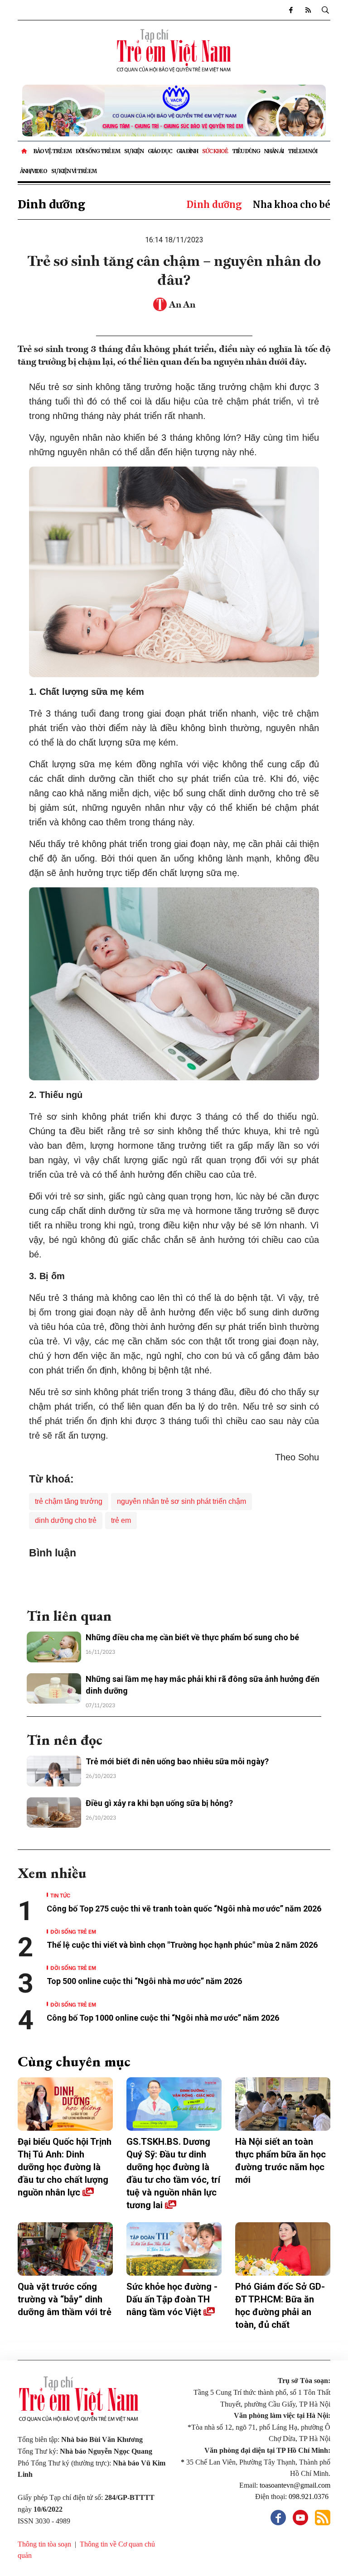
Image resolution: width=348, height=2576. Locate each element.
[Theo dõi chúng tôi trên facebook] (290, 10)
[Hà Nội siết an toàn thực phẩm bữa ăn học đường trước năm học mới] (283, 2104)
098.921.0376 (309, 2497)
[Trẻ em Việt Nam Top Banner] (174, 111)
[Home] (25, 151)
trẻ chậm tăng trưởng (69, 1501)
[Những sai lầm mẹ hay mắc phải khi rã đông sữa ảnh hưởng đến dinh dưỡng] (54, 1689)
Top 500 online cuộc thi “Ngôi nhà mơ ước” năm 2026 (144, 1981)
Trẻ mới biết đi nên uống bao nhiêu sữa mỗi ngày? (177, 1761)
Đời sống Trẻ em (98, 151)
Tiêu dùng (246, 151)
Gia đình (187, 151)
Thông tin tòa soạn (44, 2544)
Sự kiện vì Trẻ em (74, 171)
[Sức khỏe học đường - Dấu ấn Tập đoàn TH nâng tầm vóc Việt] (174, 2249)
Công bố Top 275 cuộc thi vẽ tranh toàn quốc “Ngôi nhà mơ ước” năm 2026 (184, 1909)
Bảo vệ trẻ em (53, 151)
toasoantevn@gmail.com (295, 2485)
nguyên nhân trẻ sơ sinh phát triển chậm (181, 1501)
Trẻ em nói (302, 151)
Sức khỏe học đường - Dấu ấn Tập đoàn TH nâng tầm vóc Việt (172, 2299)
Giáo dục (160, 151)
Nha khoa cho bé (292, 205)
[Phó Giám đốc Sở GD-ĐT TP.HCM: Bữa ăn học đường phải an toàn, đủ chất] (283, 2249)
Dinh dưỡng (51, 205)
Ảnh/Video (34, 171)
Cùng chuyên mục (74, 2061)
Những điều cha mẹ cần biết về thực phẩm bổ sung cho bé (192, 1637)
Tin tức (60, 1895)
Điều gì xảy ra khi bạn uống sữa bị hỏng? (159, 1803)
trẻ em (121, 1520)
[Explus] (174, 1580)
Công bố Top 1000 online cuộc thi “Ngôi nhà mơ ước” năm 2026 (164, 2018)
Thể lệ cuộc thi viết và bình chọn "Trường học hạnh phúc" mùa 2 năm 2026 (182, 1945)
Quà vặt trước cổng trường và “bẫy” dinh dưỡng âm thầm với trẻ (65, 2299)
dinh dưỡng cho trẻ (66, 1520)
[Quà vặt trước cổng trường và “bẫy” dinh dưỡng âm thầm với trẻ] (65, 2249)
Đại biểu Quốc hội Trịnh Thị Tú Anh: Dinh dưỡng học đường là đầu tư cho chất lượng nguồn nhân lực (65, 2167)
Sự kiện (134, 151)
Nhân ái (274, 151)
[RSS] (308, 10)
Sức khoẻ (215, 151)
